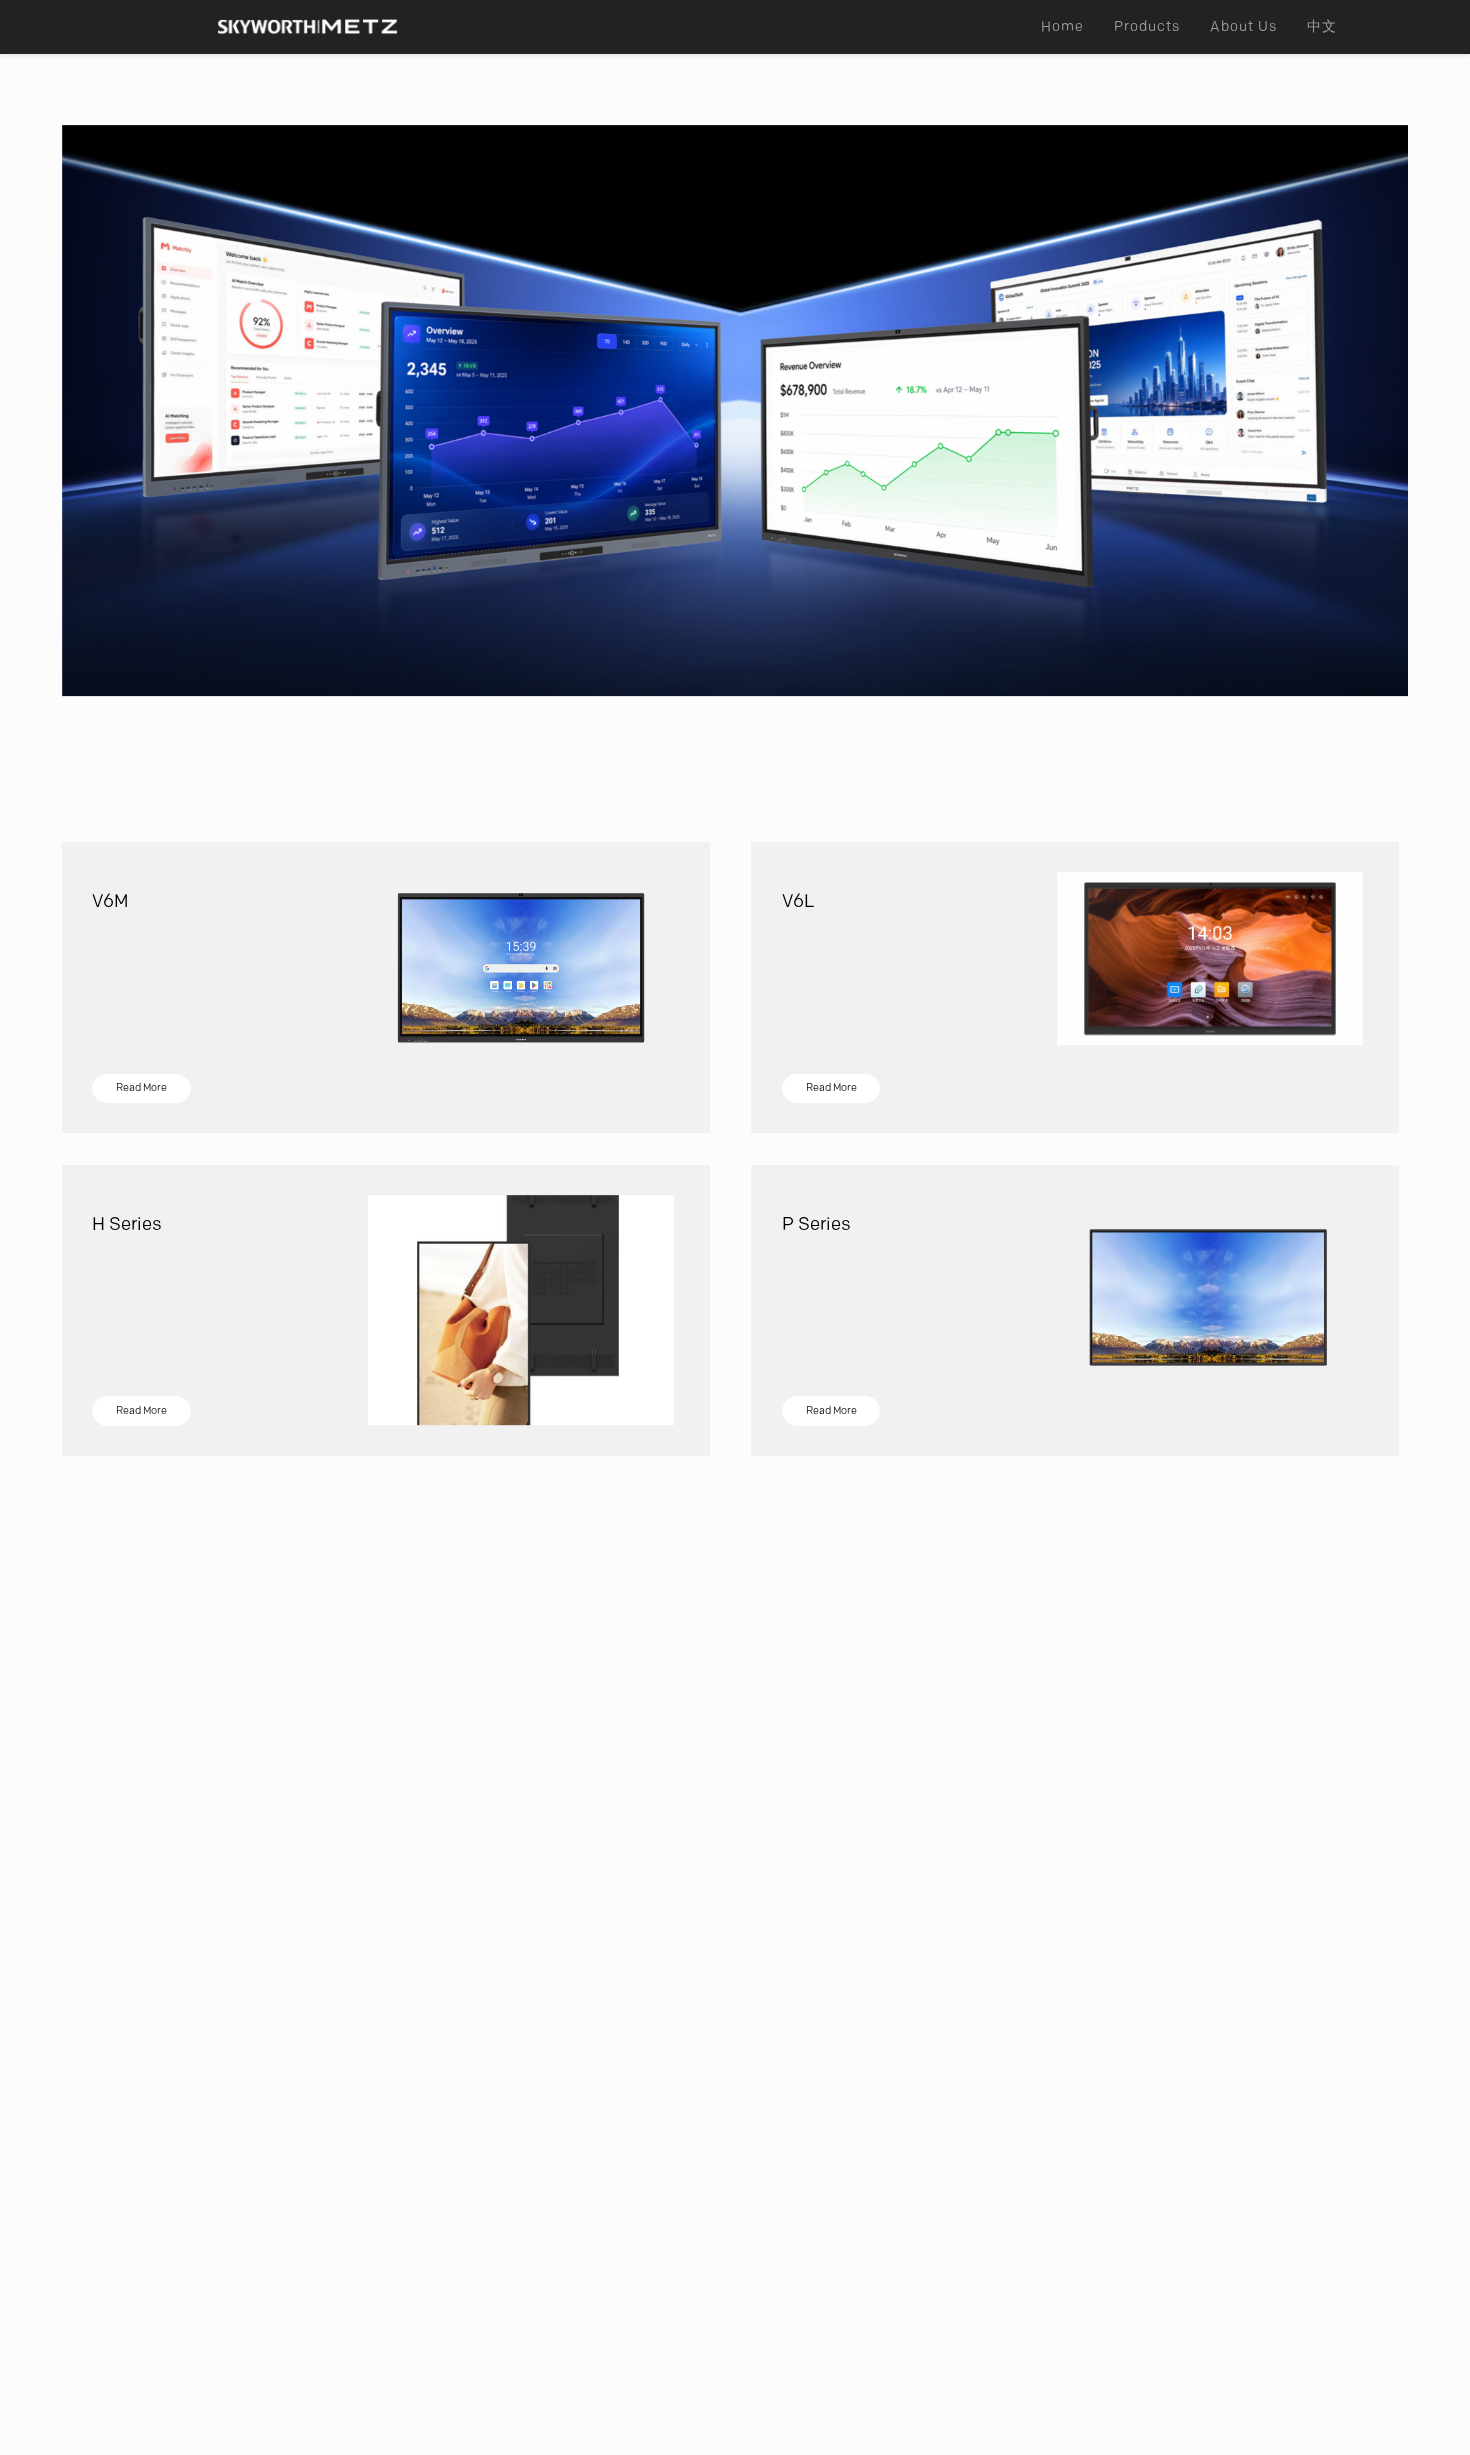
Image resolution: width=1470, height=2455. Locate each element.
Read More (141, 1087)
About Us (1243, 26)
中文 (1322, 26)
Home (1062, 26)
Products (1147, 26)
